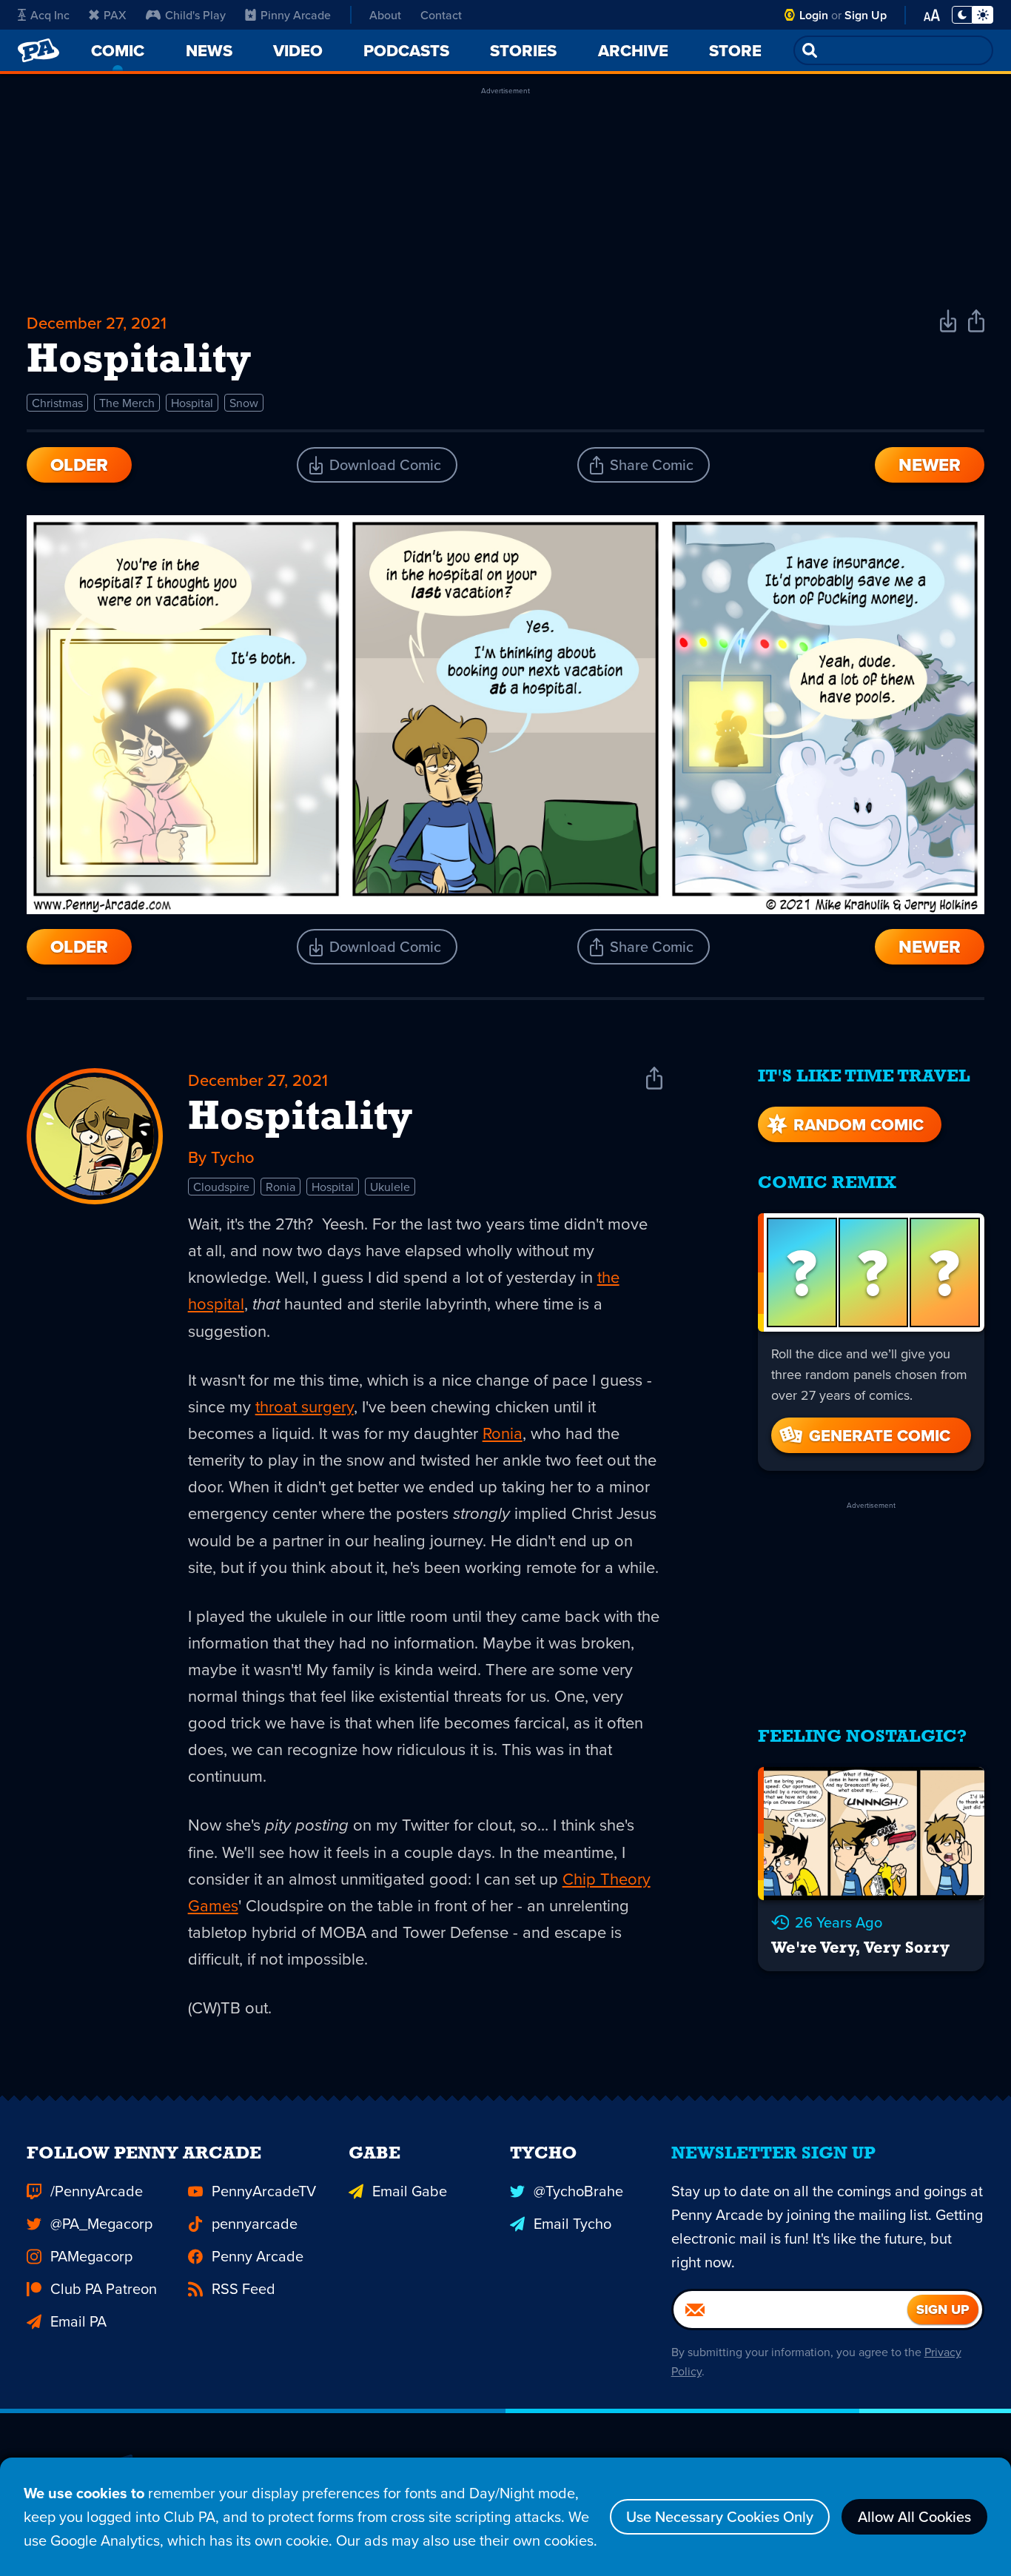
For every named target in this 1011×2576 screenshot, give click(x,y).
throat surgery (305, 1406)
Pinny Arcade (296, 15)
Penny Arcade (258, 2256)
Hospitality (300, 1118)
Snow (244, 403)
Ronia (281, 1187)
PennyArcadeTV (264, 2191)
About (385, 15)
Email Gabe (410, 2191)
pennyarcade (255, 2223)
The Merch (127, 403)
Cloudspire (221, 1187)
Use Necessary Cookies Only (720, 2516)
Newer (930, 464)
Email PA (78, 2321)
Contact (441, 15)
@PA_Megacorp (101, 2223)
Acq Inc (50, 15)
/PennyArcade (97, 2191)
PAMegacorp (91, 2256)
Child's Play (195, 15)
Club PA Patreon (104, 2288)
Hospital (192, 403)
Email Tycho (572, 2223)
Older (79, 464)
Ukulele (390, 1187)
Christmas (57, 403)
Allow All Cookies (914, 2516)
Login (814, 15)
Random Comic (859, 1124)
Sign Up (866, 15)
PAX (115, 15)
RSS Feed (243, 2288)
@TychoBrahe (578, 2191)
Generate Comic (880, 1435)
